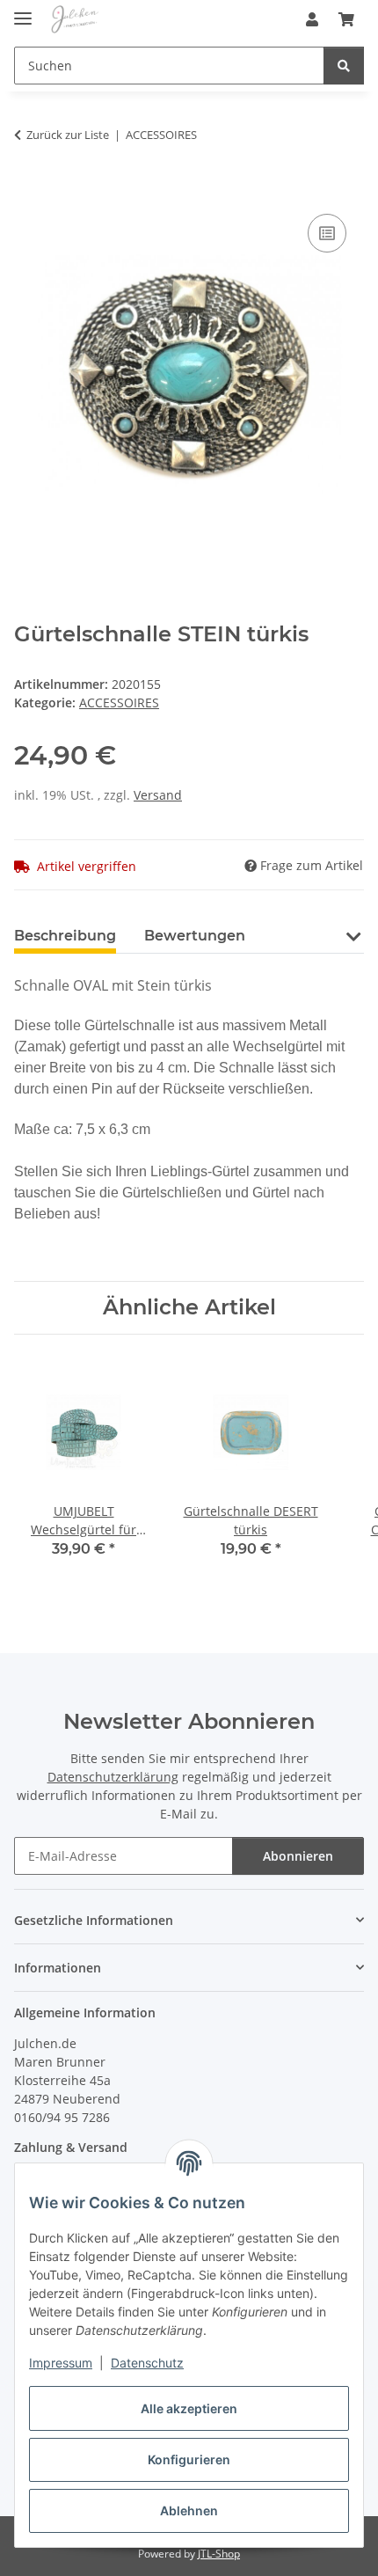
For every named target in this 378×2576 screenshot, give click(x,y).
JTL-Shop (219, 2554)
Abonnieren (298, 1856)
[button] (312, 19)
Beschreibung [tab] (65, 936)
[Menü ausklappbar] (23, 11)
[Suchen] (344, 66)
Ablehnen (189, 2510)
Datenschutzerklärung (113, 1777)
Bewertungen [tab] (195, 936)
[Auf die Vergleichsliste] (327, 233)
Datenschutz (147, 2363)
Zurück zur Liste (68, 135)
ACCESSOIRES (119, 703)
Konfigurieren (189, 2459)
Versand (158, 795)
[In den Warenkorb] (28, 190)
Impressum (61, 2363)
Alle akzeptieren (189, 2408)
